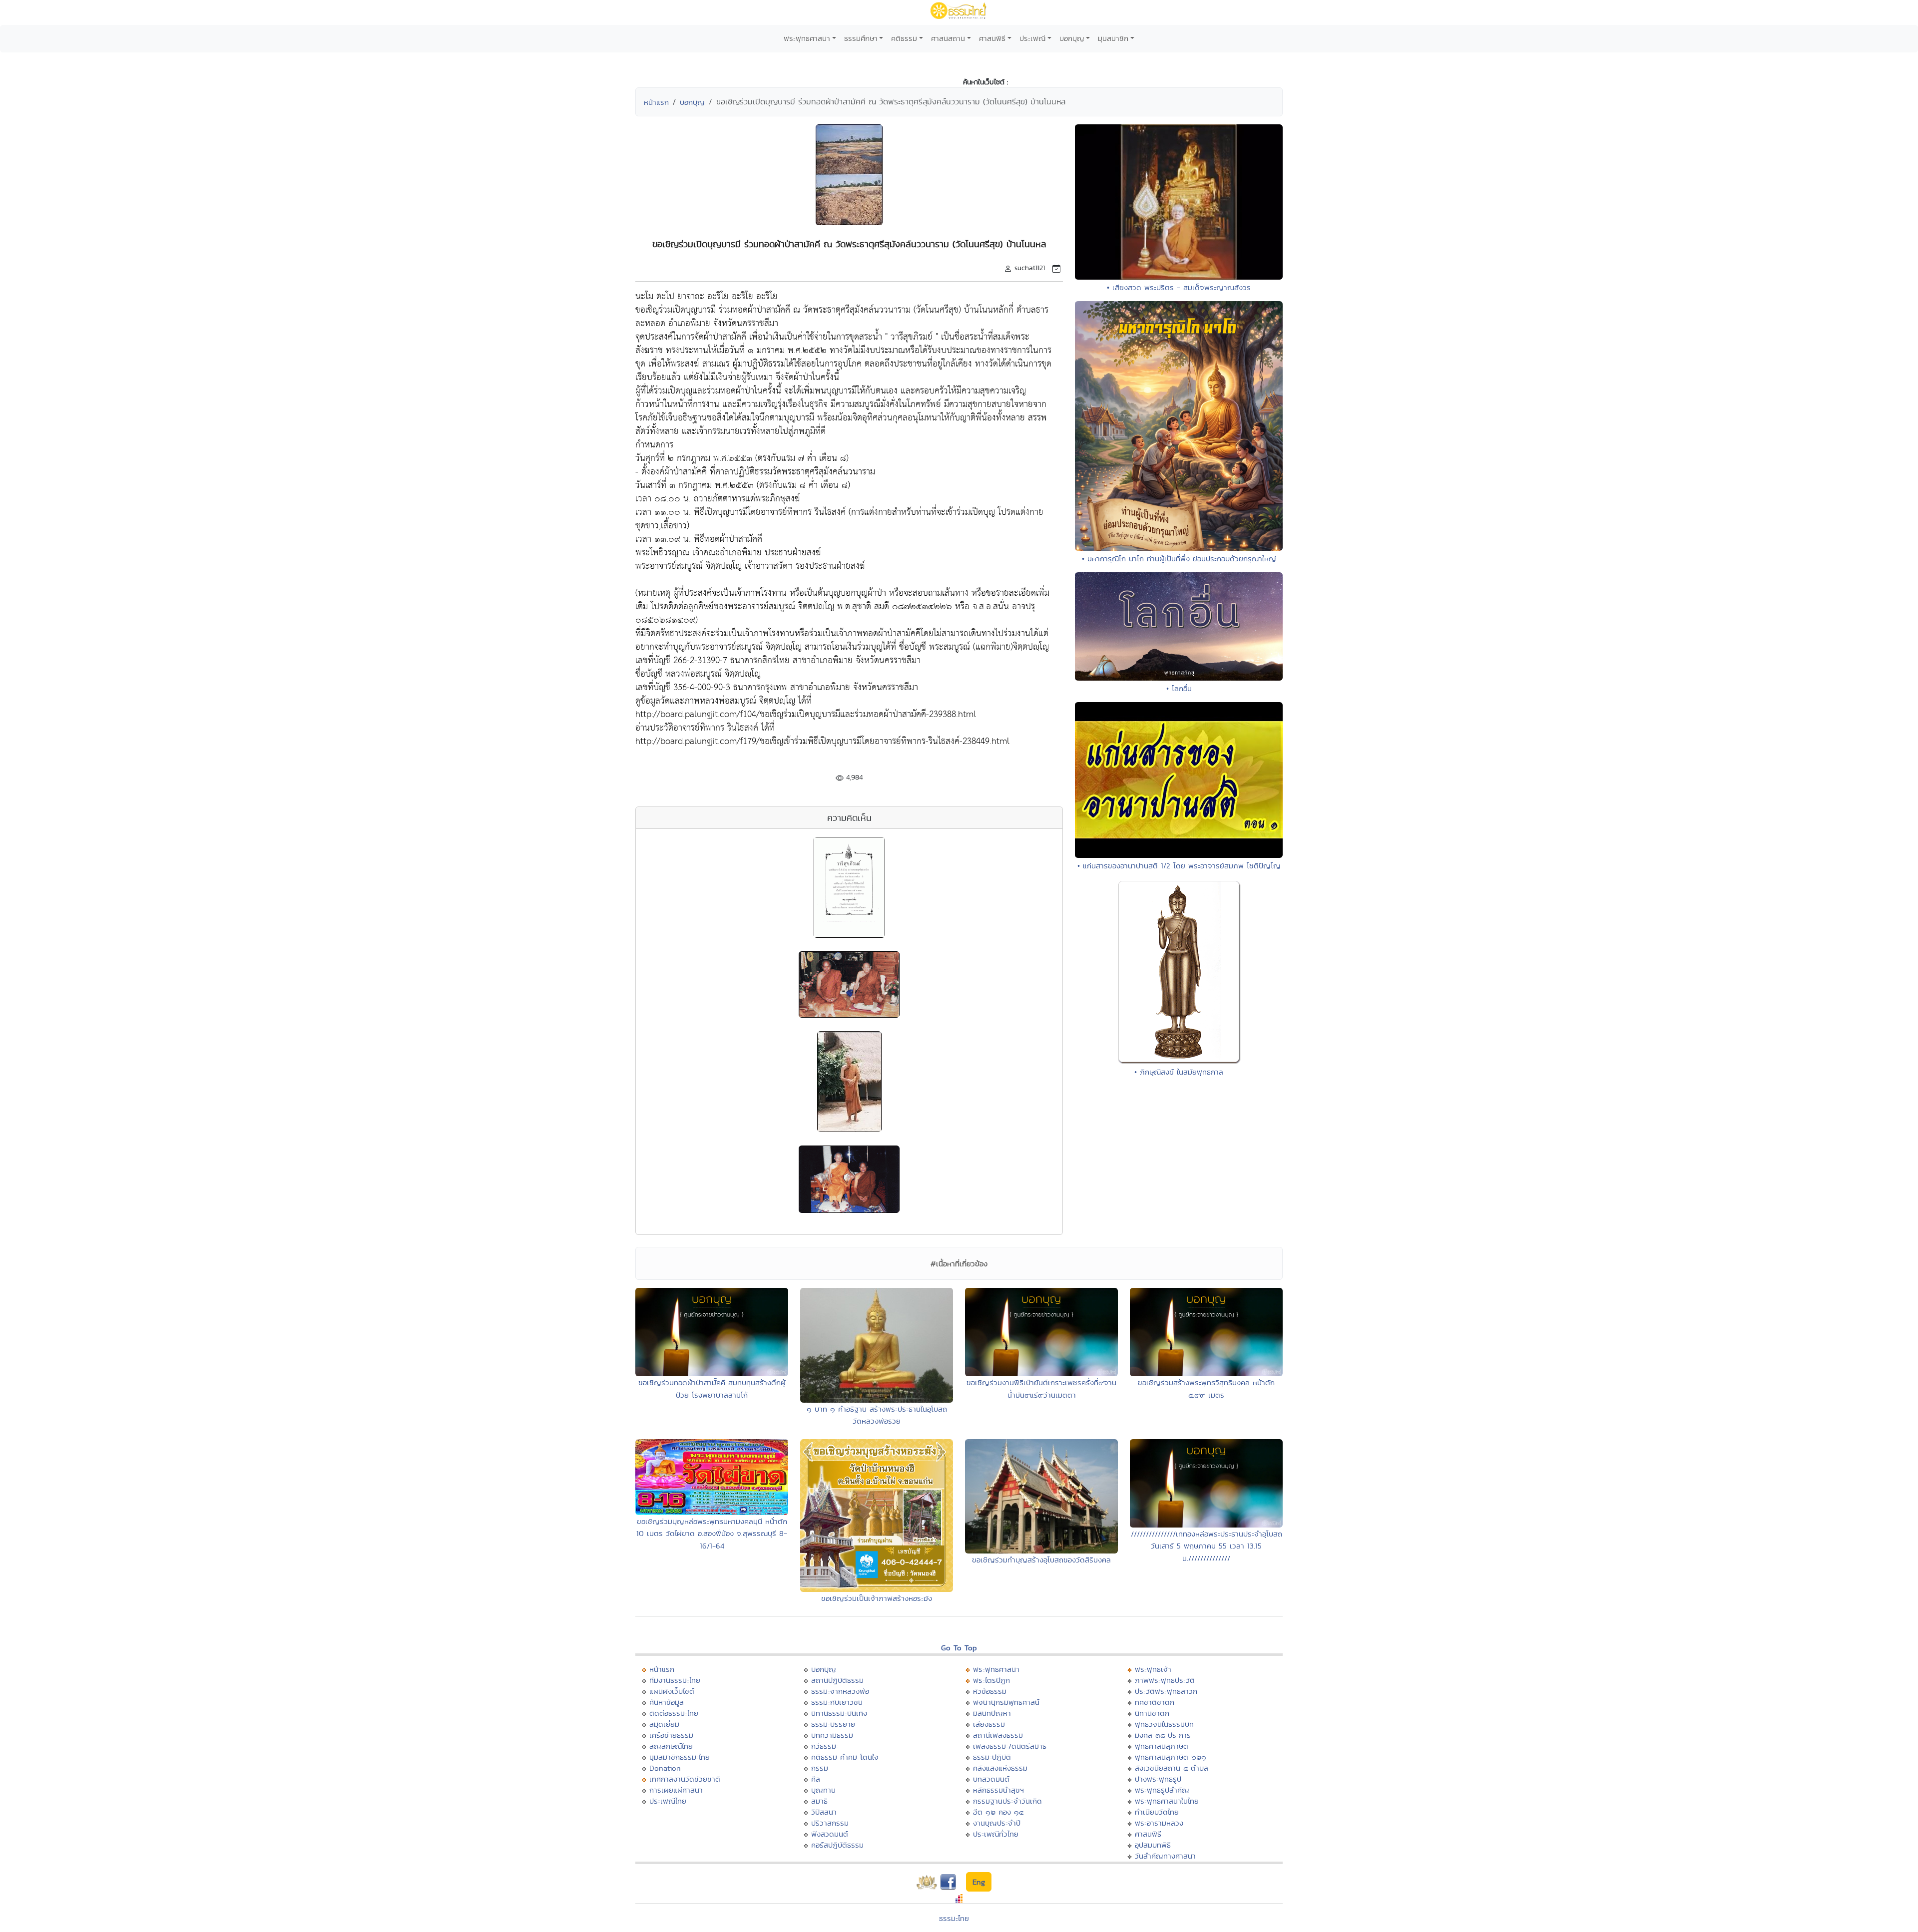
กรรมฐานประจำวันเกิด (1007, 1801)
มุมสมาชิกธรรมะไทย (680, 1757)
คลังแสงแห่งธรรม (1000, 1768)
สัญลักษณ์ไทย (671, 1746)
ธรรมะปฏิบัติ (992, 1757)
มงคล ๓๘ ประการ (1163, 1735)
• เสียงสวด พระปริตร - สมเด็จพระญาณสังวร (1179, 287)
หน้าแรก (656, 102)
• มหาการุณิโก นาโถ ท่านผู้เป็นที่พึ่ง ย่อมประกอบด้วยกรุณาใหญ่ (1179, 559)
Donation (665, 1768)
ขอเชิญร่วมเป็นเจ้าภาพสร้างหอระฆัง (877, 1598)
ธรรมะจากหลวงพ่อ (840, 1691)
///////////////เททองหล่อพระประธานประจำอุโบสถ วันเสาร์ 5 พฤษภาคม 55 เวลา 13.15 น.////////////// (1206, 1546)
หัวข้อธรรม (990, 1691)
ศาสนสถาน (948, 38)
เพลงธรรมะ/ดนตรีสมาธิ (1010, 1746)
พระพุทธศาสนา (807, 38)
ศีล (816, 1779)
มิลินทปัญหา (992, 1713)
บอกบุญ (1072, 38)
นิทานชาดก (1152, 1713)
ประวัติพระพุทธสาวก (1166, 1691)
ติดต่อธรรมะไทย (674, 1713)
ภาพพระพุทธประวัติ (1165, 1680)
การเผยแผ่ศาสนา (676, 1790)
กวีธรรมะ (825, 1746)
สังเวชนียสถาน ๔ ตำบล (1172, 1768)
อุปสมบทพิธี (1153, 1845)
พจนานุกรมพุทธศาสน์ (1006, 1702)
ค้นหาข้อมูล (667, 1702)
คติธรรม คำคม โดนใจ (845, 1757)
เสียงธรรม (989, 1724)
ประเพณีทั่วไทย (996, 1834)
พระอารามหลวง (1159, 1823)
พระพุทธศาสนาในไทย (1167, 1801)
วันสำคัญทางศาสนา (1165, 1856)
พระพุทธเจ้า (1153, 1669)
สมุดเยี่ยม (664, 1724)
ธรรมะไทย (954, 1918)
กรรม (820, 1768)
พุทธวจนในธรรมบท (1164, 1724)
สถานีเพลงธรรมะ (999, 1735)
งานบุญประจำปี (997, 1823)
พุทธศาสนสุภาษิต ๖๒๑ (1171, 1757)
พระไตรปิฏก (991, 1680)
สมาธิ (819, 1801)
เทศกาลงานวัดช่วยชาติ (685, 1779)
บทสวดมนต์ (991, 1779)
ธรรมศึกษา (861, 38)
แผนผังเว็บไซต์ (672, 1691)
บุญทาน (823, 1790)
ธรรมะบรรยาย (833, 1724)
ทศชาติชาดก (1155, 1702)
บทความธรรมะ (833, 1735)
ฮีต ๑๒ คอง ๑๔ (998, 1812)
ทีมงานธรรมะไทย (675, 1680)
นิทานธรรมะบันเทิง (839, 1713)
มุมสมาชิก (1113, 38)
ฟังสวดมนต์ (830, 1834)
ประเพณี (1032, 38)
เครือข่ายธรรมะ (673, 1735)
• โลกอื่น (1179, 688)
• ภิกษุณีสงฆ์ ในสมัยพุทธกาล (1179, 1072)
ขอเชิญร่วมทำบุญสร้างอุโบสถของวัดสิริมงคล (1041, 1560)
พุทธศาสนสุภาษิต (1162, 1746)
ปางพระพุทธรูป (1158, 1779)
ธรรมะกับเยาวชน (837, 1702)
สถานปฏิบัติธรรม (837, 1680)
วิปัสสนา (824, 1812)
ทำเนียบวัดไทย (1157, 1812)
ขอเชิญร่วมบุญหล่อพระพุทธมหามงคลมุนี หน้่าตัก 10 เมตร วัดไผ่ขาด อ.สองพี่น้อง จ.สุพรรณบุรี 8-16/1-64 (712, 1534)
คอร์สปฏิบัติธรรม (837, 1845)
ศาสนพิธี (992, 38)
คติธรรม (904, 38)
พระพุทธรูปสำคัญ (1162, 1790)
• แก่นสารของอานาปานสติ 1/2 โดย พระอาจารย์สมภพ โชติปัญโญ (1179, 866)
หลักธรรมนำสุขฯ (998, 1790)
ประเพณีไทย (668, 1801)
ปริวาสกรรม (830, 1823)
